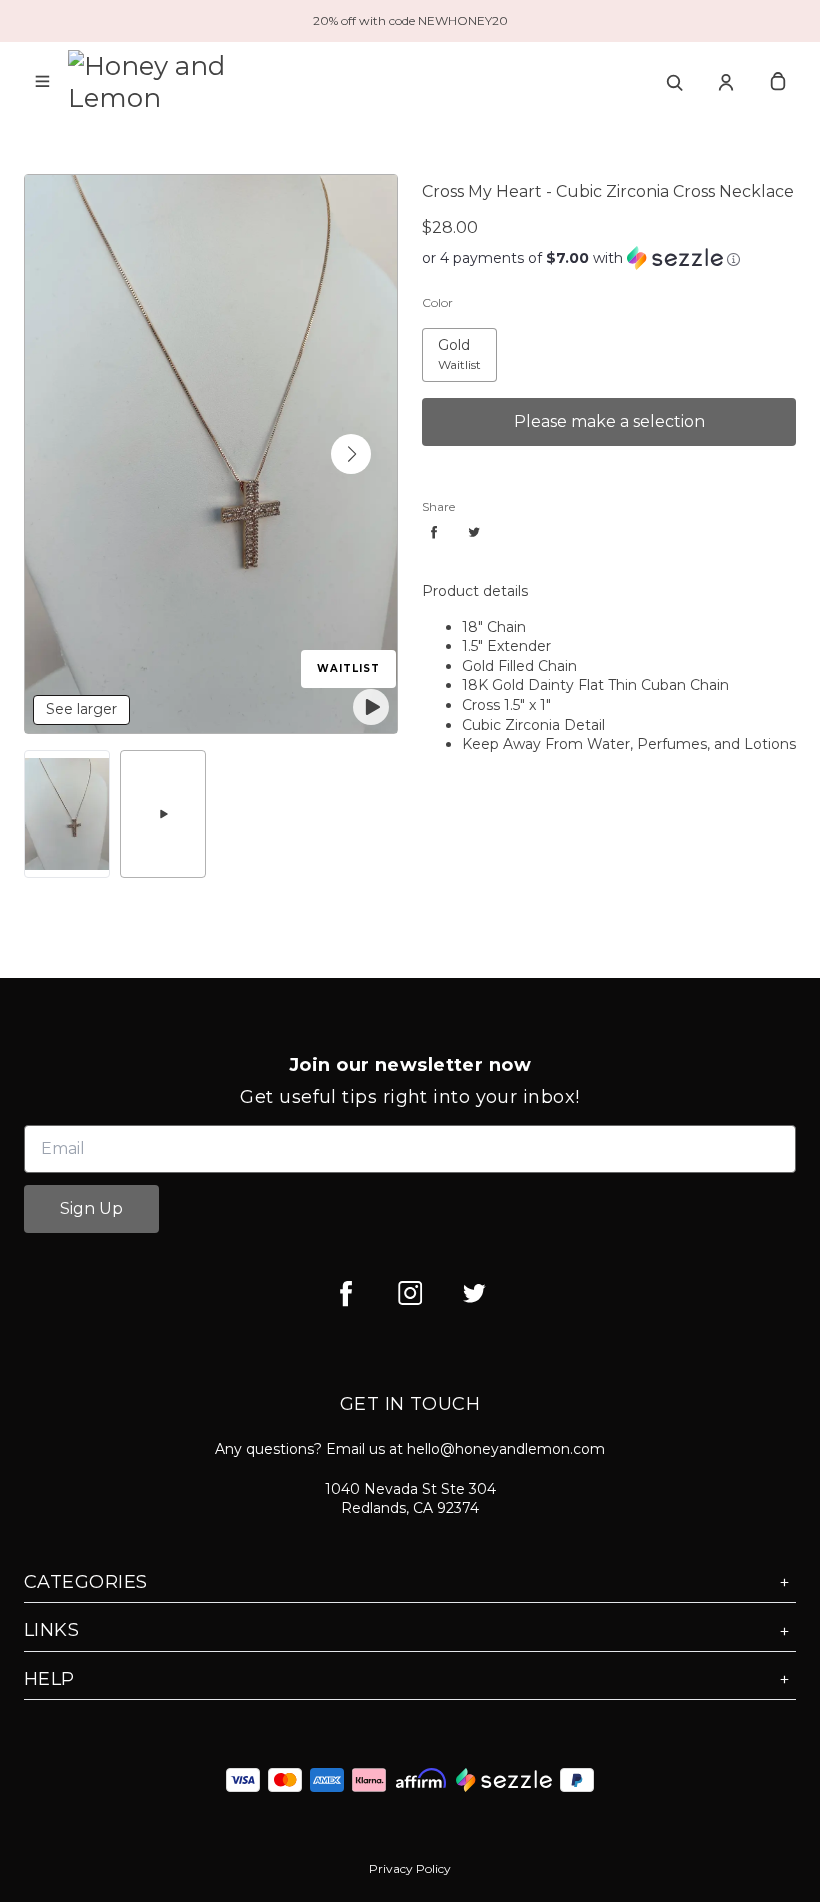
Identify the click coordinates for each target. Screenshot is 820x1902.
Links (51, 1630)
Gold (438, 339)
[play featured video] (371, 707)
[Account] (726, 82)
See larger (81, 709)
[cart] (778, 82)
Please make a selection (609, 421)
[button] (351, 454)
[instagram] (410, 1293)
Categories (86, 1582)
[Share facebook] (434, 532)
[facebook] (346, 1293)
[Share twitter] (474, 532)
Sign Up (91, 1208)
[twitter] (474, 1293)
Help (49, 1679)
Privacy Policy (410, 1868)
